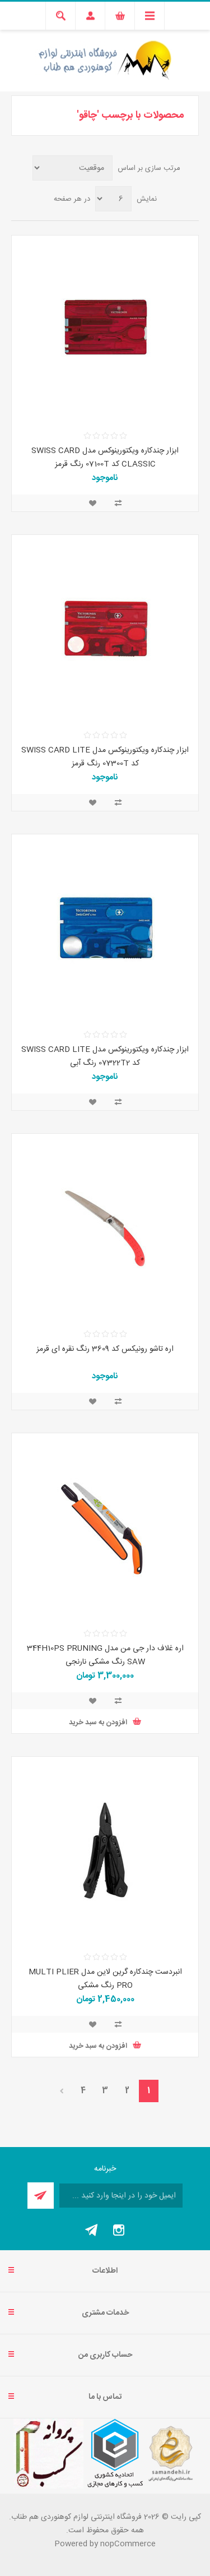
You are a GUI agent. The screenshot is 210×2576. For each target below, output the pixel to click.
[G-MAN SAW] (105, 1527)
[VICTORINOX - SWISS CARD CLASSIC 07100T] (105, 329)
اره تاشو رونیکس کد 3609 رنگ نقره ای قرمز (105, 1349)
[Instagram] (119, 2230)
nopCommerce (128, 2544)
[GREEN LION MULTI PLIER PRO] (105, 1850)
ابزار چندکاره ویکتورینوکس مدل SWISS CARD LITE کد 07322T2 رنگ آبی (105, 1056)
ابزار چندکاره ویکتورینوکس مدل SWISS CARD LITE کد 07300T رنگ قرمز (105, 757)
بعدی (61, 2091)
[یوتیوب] (92, 2230)
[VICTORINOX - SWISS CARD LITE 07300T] (105, 628)
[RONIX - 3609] (105, 1227)
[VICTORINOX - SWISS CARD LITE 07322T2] (105, 928)
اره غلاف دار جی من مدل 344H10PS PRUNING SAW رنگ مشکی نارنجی (105, 1655)
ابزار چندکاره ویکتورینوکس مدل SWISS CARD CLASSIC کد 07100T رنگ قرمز (105, 458)
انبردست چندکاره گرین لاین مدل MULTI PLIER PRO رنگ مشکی (105, 1979)
